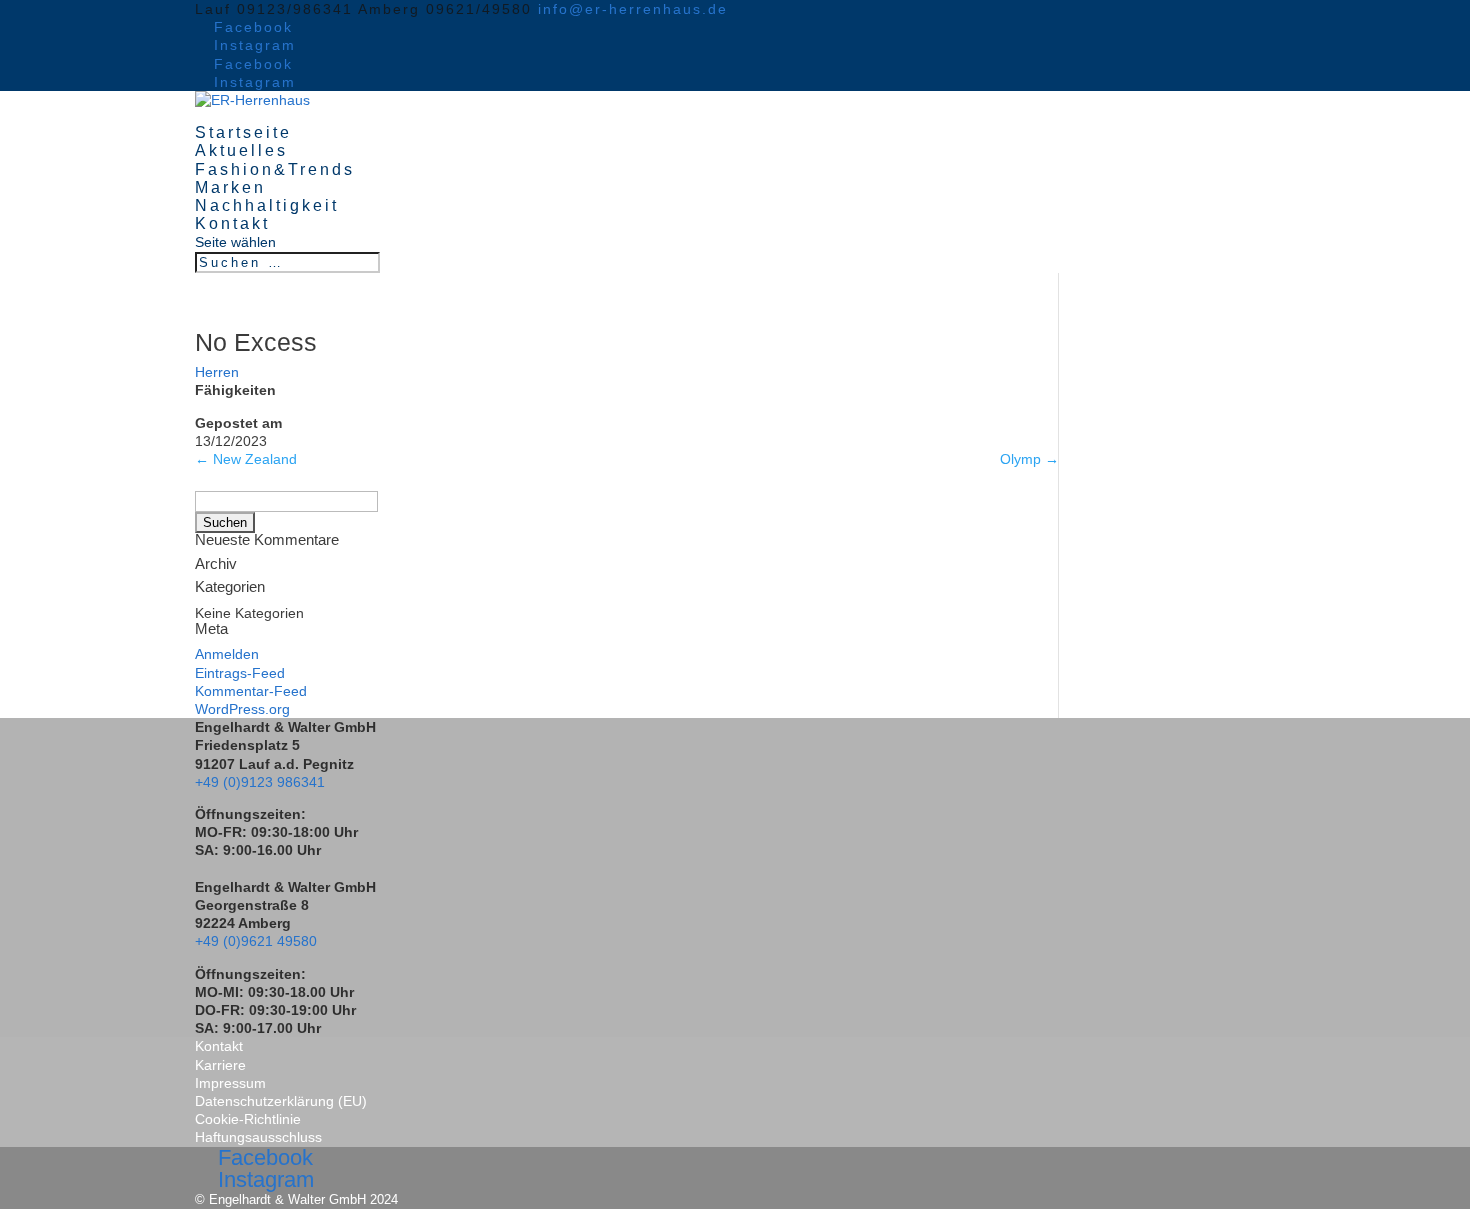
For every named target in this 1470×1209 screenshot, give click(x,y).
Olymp (1029, 459)
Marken (230, 187)
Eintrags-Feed (240, 673)
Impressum (230, 1083)
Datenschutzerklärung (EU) (281, 1101)
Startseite (243, 132)
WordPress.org (242, 709)
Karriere (220, 1065)
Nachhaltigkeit (267, 205)
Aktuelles (241, 150)
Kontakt (232, 223)
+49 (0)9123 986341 (260, 782)
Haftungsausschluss (258, 1137)
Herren (217, 372)
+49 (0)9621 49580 (256, 941)
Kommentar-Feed (251, 691)
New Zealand (246, 459)
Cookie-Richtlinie (248, 1119)
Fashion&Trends (275, 169)
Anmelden (227, 654)
